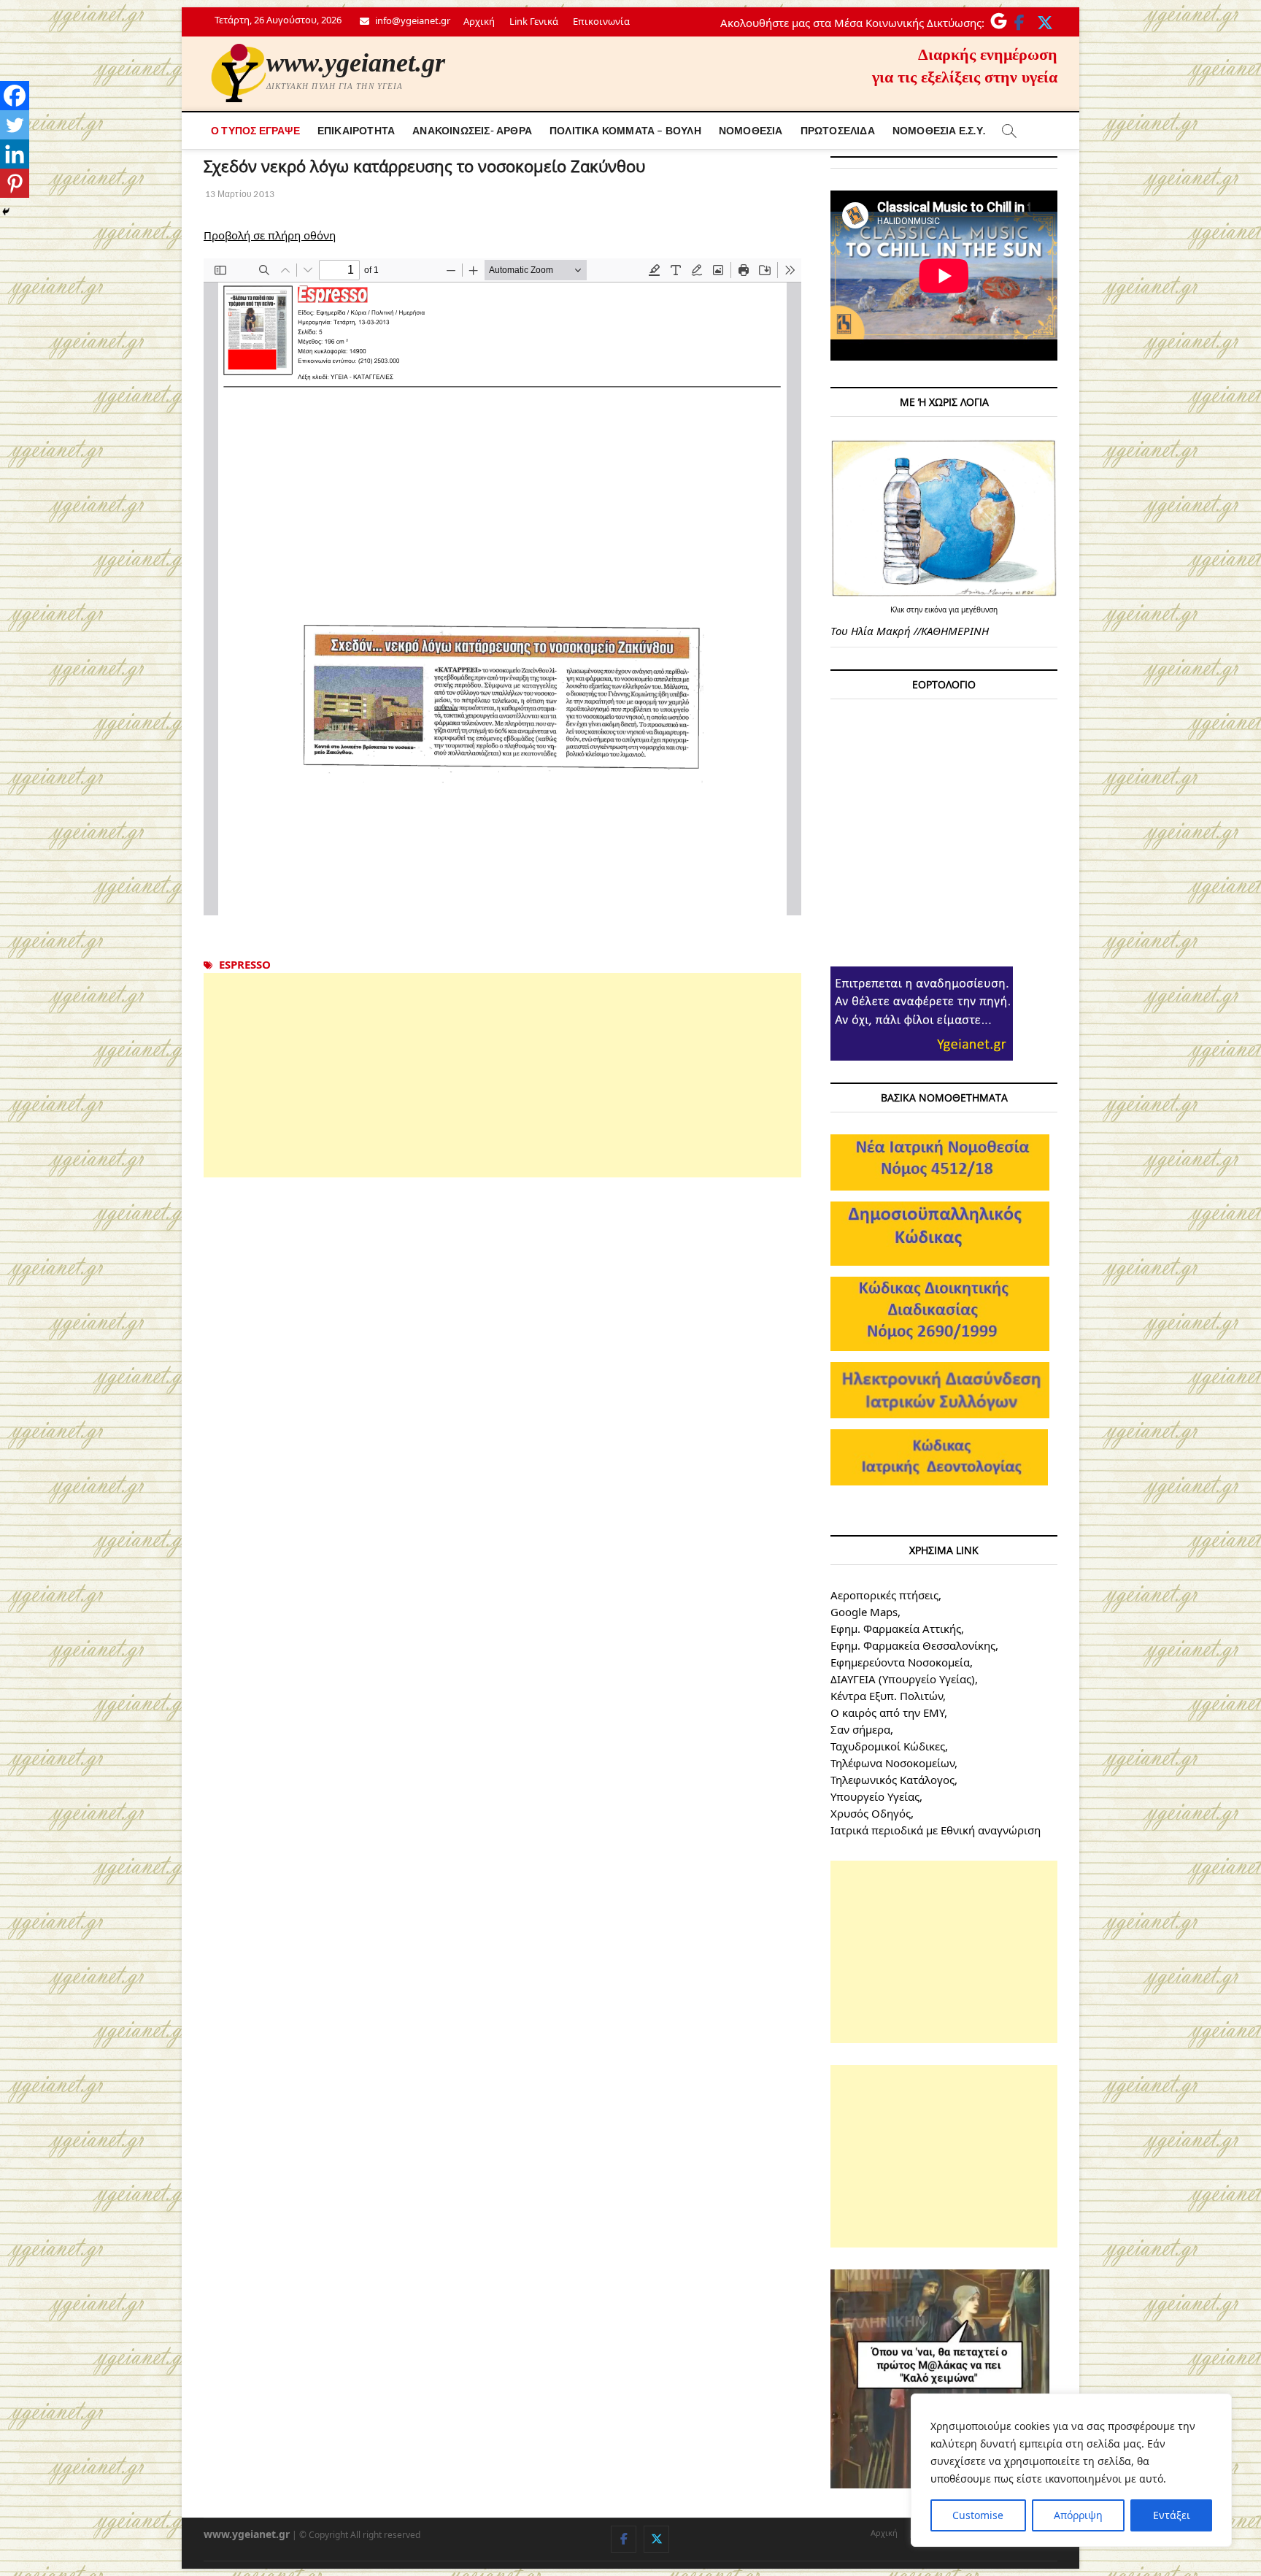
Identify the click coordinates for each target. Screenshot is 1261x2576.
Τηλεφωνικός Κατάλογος (892, 1780)
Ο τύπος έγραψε (255, 130)
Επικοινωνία (601, 21)
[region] (1071, 2470)
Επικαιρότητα (356, 130)
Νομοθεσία (751, 130)
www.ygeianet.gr (356, 63)
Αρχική (479, 21)
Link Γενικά (534, 21)
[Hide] (6, 212)
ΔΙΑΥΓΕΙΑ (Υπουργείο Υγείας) (903, 1679)
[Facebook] (15, 96)
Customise (978, 2515)
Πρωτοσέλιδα (838, 130)
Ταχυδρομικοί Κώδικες (888, 1746)
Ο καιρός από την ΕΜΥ (887, 1712)
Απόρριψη (1078, 2515)
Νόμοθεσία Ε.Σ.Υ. (939, 130)
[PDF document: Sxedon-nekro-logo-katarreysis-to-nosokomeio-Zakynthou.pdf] (502, 587)
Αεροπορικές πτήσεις (884, 1595)
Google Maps (864, 1612)
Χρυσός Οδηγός (871, 1813)
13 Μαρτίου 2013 (239, 194)
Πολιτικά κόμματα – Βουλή (625, 130)
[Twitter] (15, 125)
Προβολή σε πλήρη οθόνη (270, 235)
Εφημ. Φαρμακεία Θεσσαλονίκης (913, 1645)
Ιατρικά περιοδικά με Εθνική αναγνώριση (936, 1830)
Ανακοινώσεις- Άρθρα (472, 130)
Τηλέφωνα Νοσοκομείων (892, 1763)
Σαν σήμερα (860, 1729)
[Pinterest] (15, 183)
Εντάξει (1172, 2515)
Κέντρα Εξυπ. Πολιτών (887, 1696)
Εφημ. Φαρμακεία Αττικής (896, 1629)
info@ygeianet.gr (412, 20)
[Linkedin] (15, 154)
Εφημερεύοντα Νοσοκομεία (900, 1662)
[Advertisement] (502, 1075)
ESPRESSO (245, 964)
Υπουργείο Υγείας (875, 1796)
